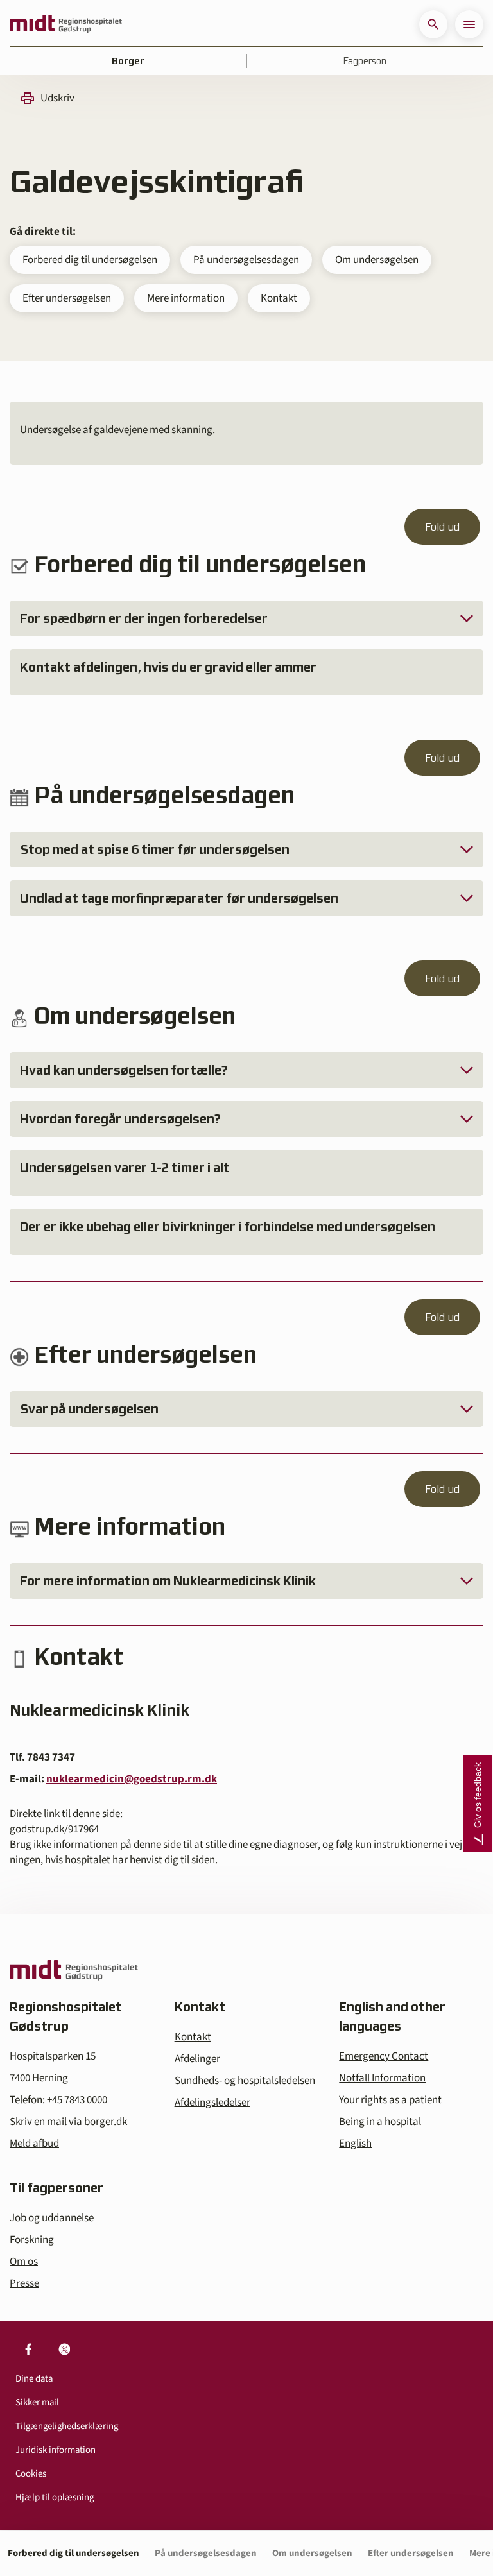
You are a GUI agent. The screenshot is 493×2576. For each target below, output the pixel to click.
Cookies (31, 2474)
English (355, 2144)
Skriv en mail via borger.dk (68, 2122)
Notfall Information (382, 2078)
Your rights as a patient (390, 2100)
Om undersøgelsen (377, 260)
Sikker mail (37, 2402)
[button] (433, 24)
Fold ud (442, 527)
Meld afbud (34, 2144)
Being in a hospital (380, 2122)
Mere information (186, 298)
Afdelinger (197, 2059)
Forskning (32, 2240)
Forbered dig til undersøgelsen (90, 260)
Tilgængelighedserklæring (67, 2426)
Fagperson (365, 61)
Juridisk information (56, 2450)
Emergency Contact (384, 2056)
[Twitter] (64, 2349)
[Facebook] (28, 2349)
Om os (24, 2262)
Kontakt (279, 298)
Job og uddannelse (52, 2218)
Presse (24, 2283)
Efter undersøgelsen (67, 298)
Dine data (34, 2379)
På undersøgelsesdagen (246, 260)
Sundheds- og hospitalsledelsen (245, 2081)
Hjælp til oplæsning (55, 2497)
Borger (128, 61)
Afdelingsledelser (212, 2103)
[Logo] (66, 24)
